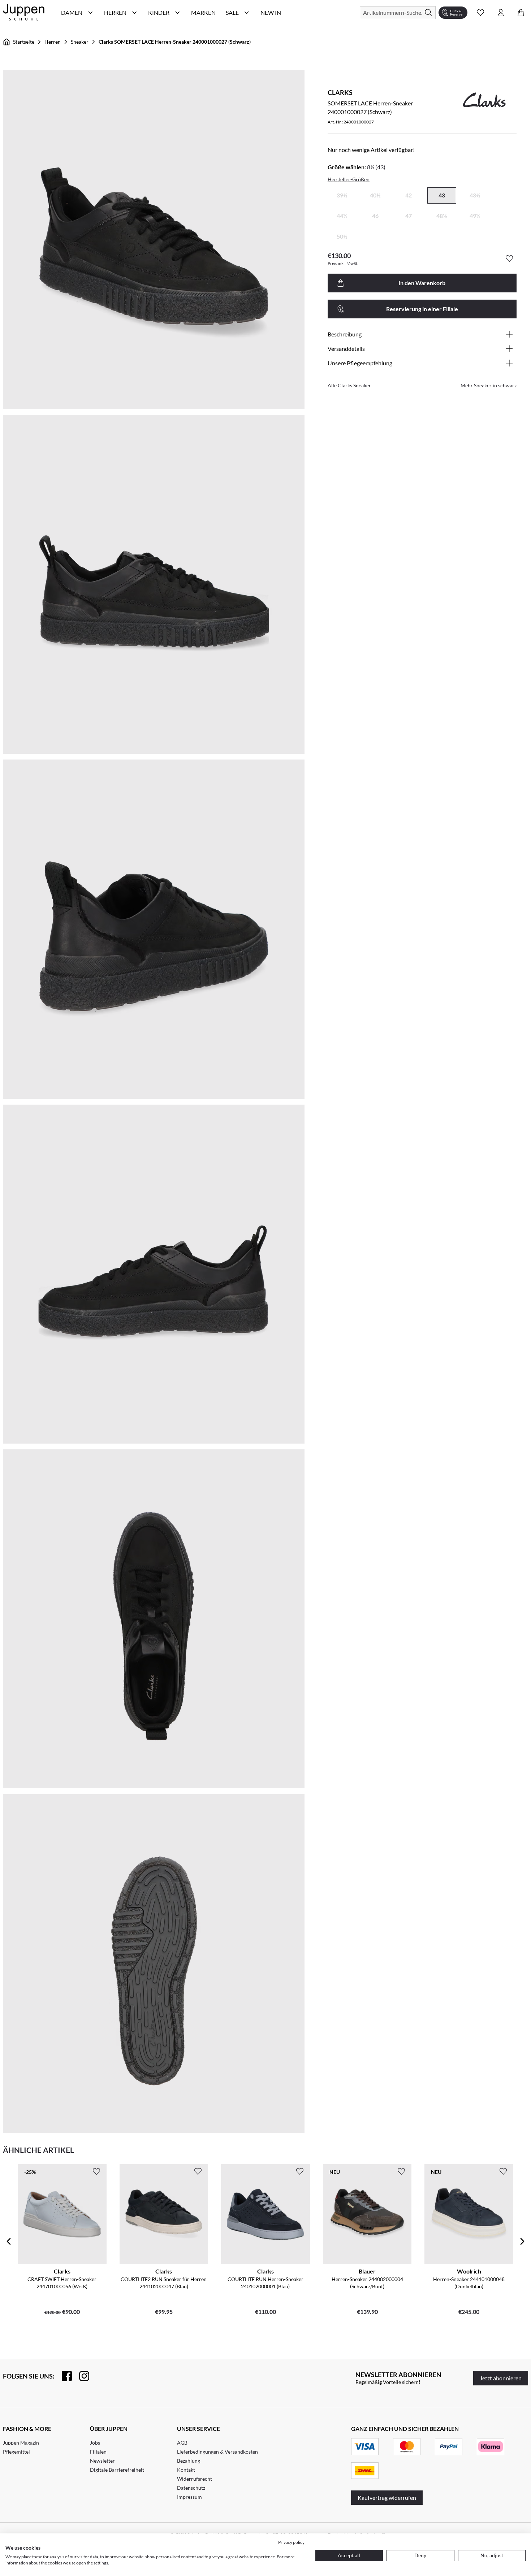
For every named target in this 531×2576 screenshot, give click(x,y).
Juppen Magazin (21, 2443)
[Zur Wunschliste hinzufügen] (509, 258)
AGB (182, 2443)
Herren (53, 42)
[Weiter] (522, 2241)
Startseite (24, 42)
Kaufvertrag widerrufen (387, 2497)
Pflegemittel (16, 2452)
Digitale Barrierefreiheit (117, 2470)
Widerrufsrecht (195, 2479)
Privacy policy (291, 2542)
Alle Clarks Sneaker (349, 385)
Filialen (98, 2452)
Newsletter (102, 2461)
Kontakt (186, 2470)
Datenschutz (191, 2488)
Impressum (189, 2497)
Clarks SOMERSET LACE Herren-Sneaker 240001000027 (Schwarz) (175, 42)
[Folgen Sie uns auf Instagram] (81, 2376)
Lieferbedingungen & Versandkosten (217, 2452)
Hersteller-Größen (349, 179)
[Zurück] (9, 2241)
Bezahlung (189, 2461)
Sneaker (80, 42)
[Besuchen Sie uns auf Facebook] (63, 2376)
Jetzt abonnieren (501, 2378)
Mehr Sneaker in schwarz (489, 385)
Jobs (95, 2443)
